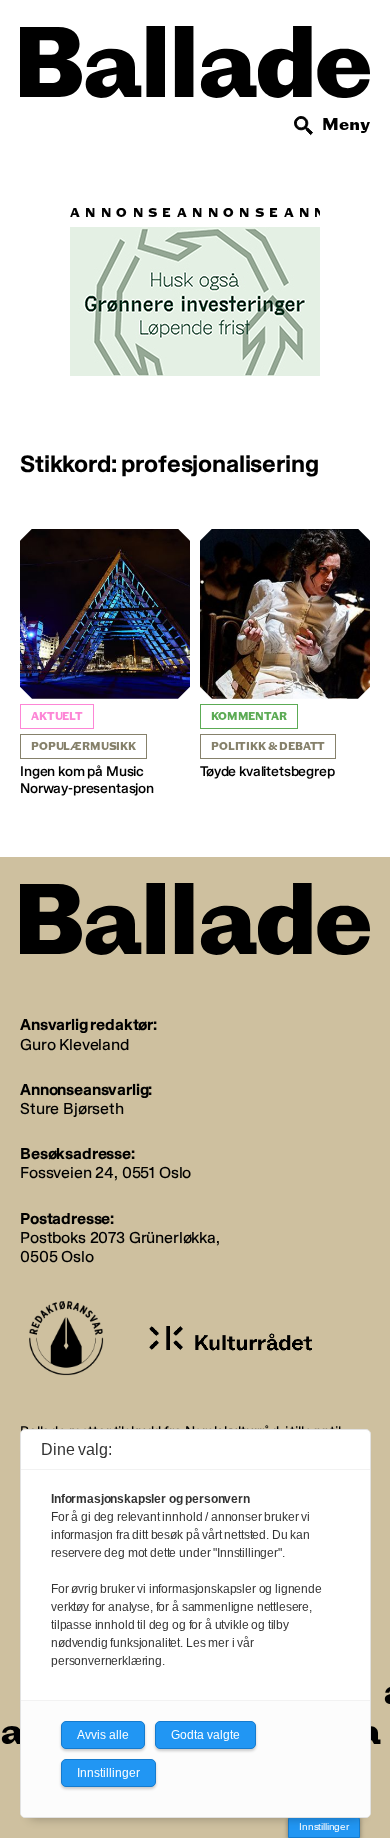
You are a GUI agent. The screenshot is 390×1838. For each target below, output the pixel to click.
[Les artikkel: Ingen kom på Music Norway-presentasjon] (105, 663)
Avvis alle (103, 1735)
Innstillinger (324, 1826)
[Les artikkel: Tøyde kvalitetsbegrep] (285, 655)
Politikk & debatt (268, 746)
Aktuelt (57, 716)
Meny (346, 124)
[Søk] (304, 126)
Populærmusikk (83, 746)
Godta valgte (205, 1735)
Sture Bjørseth (72, 1108)
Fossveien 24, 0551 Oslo (105, 1172)
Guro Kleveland (74, 1044)
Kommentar (249, 716)
